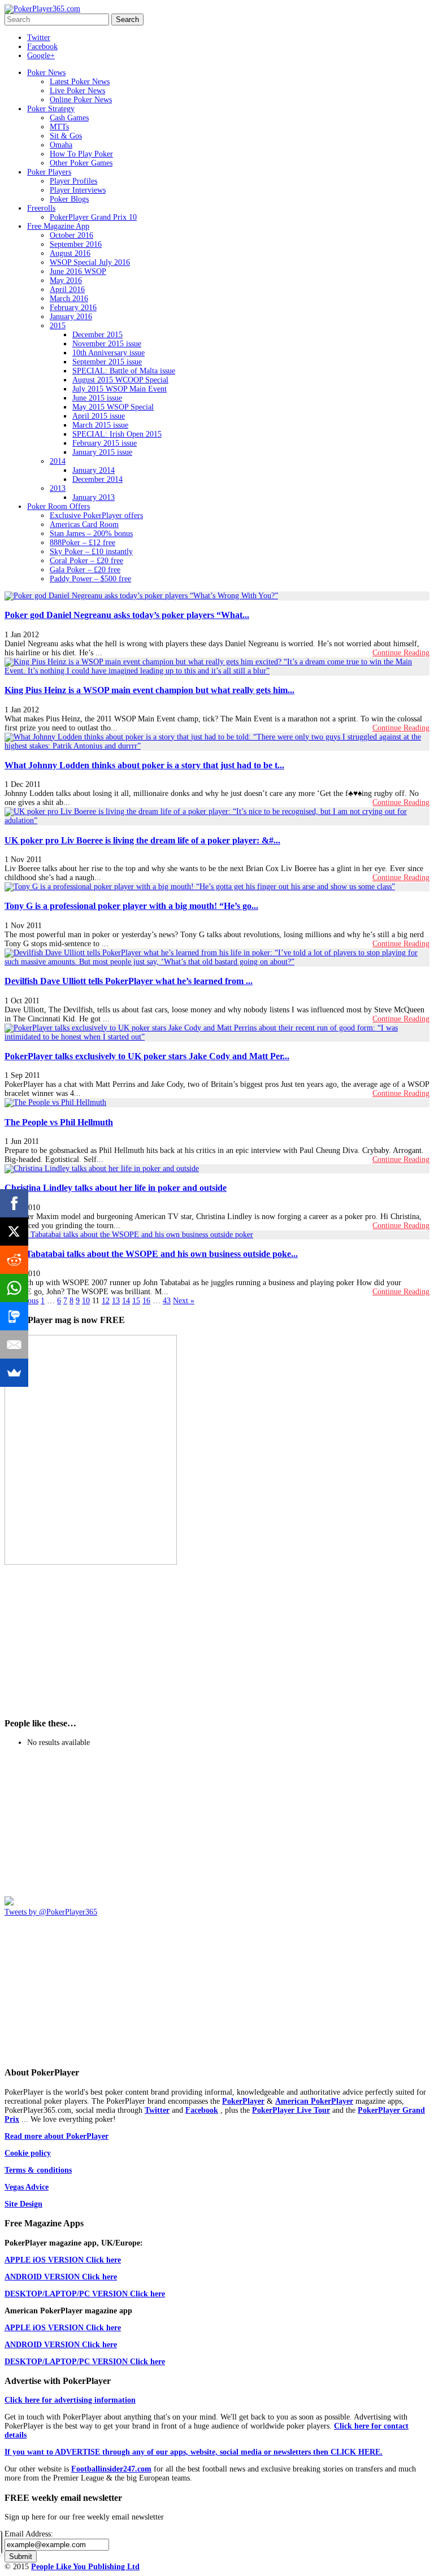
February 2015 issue (105, 443)
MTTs (59, 127)
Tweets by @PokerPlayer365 (51, 1912)
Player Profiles (73, 181)
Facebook (42, 47)
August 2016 (70, 253)
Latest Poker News (80, 82)
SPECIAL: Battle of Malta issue (124, 371)
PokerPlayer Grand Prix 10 (93, 217)
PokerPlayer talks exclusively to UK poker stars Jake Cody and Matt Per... (147, 1056)
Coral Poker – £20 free (86, 561)
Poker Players (49, 172)
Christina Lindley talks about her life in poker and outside (116, 1188)
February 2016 (73, 308)
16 (146, 1301)
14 (126, 1301)
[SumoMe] (14, 1373)
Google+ (41, 56)
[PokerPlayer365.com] (42, 9)
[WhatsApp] (14, 1288)
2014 (58, 461)
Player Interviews (78, 190)
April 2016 (67, 290)
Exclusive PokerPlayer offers (96, 515)
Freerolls (41, 208)
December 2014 (97, 479)
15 (136, 1301)
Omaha (61, 145)
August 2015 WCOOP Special (120, 380)
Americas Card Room (84, 525)
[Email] (14, 1344)
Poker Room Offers (58, 506)
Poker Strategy (51, 109)
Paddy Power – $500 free (90, 579)
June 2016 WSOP (78, 271)
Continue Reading (401, 653)
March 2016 (69, 299)
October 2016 (71, 235)
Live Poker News (77, 91)
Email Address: (29, 2534)
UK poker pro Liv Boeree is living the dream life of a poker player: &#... (142, 840)
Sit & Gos (66, 136)
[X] (14, 1232)
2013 (58, 488)
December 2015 (97, 335)
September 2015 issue (107, 362)
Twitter (39, 38)
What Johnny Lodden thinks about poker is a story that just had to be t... (144, 765)
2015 (58, 326)
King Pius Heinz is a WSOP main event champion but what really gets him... (149, 690)
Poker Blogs (69, 199)
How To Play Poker (81, 154)
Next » (184, 1301)
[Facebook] (14, 1203)
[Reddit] (14, 1260)
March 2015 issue (100, 425)
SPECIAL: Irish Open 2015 (117, 434)
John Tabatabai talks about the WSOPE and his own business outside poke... (151, 1254)
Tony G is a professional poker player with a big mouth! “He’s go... (131, 906)
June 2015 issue (97, 398)
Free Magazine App (58, 226)
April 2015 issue (99, 416)
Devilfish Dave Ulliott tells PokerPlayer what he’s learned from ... (129, 981)
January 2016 (71, 317)
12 (106, 1301)
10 (86, 1301)
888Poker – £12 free (83, 543)
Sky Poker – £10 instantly (91, 552)
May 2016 (66, 280)
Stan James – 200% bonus (91, 534)
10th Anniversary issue (108, 353)
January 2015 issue (102, 452)
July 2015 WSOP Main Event (120, 389)
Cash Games (69, 118)
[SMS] (14, 1316)
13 (116, 1301)
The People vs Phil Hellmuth (59, 1122)
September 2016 (76, 244)
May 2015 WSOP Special (113, 407)
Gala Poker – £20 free (85, 570)
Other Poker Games (81, 163)
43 (167, 1301)
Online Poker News (81, 100)
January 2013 (94, 497)
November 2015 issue (107, 344)
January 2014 (94, 470)
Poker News (46, 73)
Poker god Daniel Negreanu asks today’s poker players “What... (127, 615)
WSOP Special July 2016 (90, 262)
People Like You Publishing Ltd (85, 2567)
